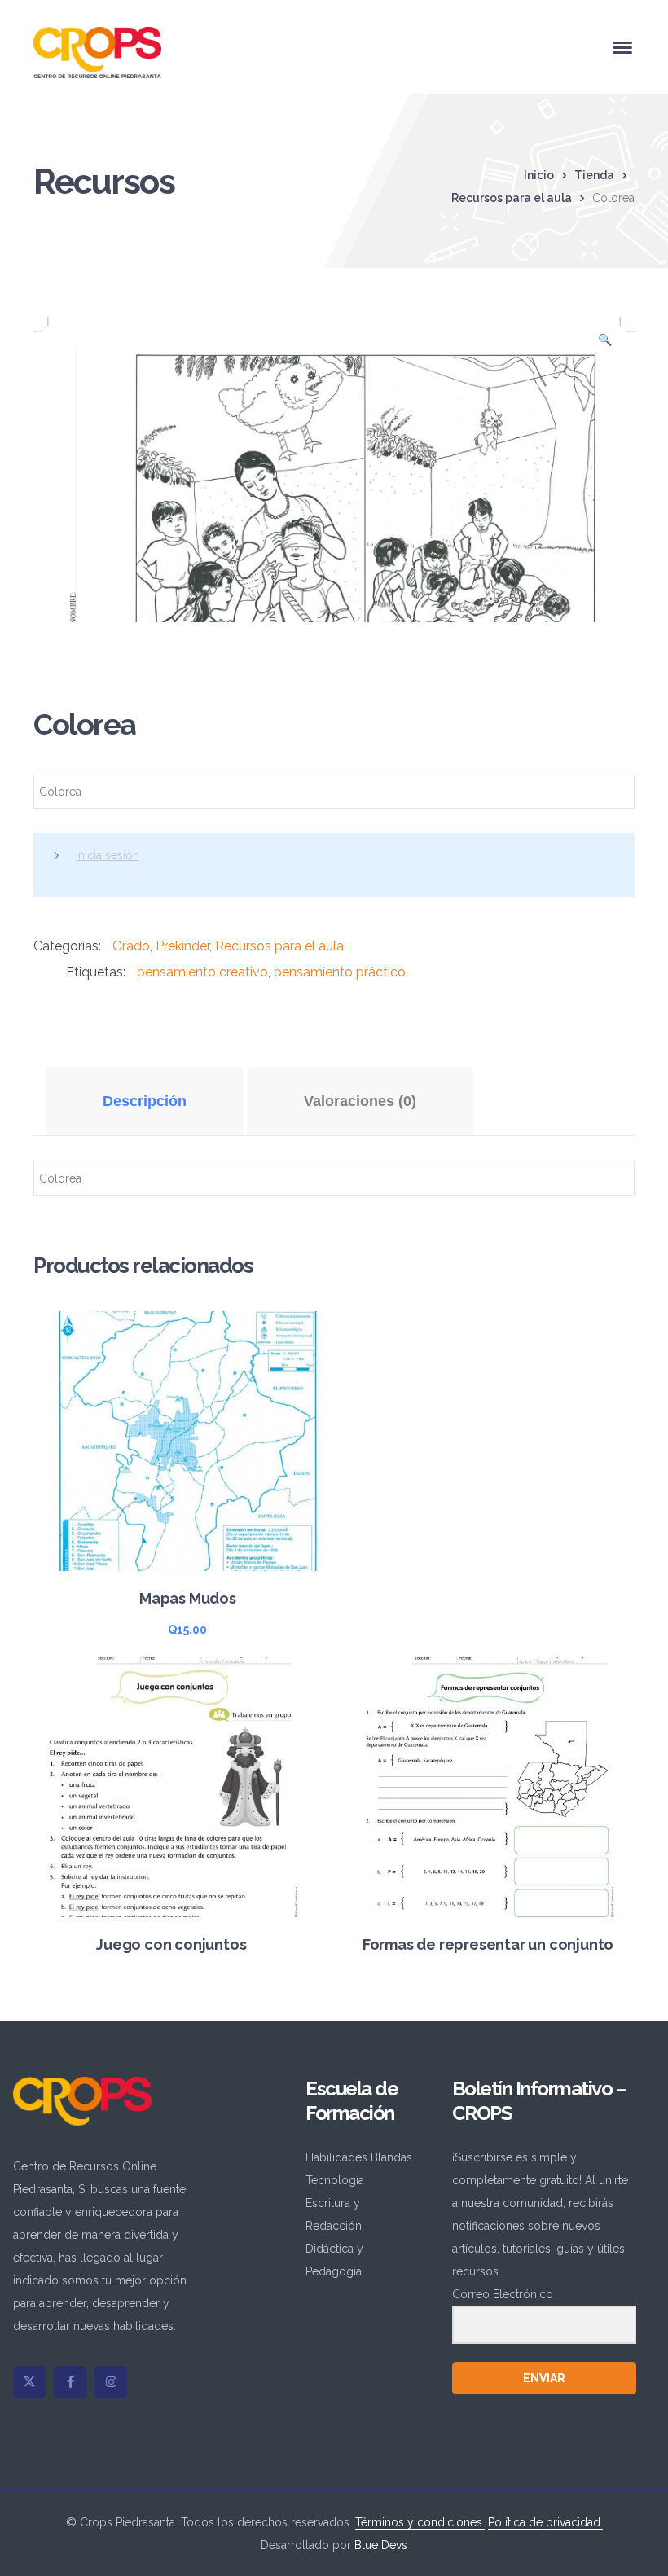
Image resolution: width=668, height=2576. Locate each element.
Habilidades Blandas (359, 2157)
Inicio (539, 175)
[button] (604, 344)
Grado (131, 946)
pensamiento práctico (340, 972)
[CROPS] (97, 51)
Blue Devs (381, 2545)
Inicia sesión (108, 855)
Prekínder (182, 946)
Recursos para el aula (512, 198)
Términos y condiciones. (420, 2522)
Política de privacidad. (545, 2522)
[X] (29, 2382)
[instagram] (111, 2382)
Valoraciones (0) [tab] (360, 1101)
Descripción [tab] (145, 1101)
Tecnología (335, 2180)
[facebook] (70, 2382)
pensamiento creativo (202, 972)
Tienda (594, 175)
